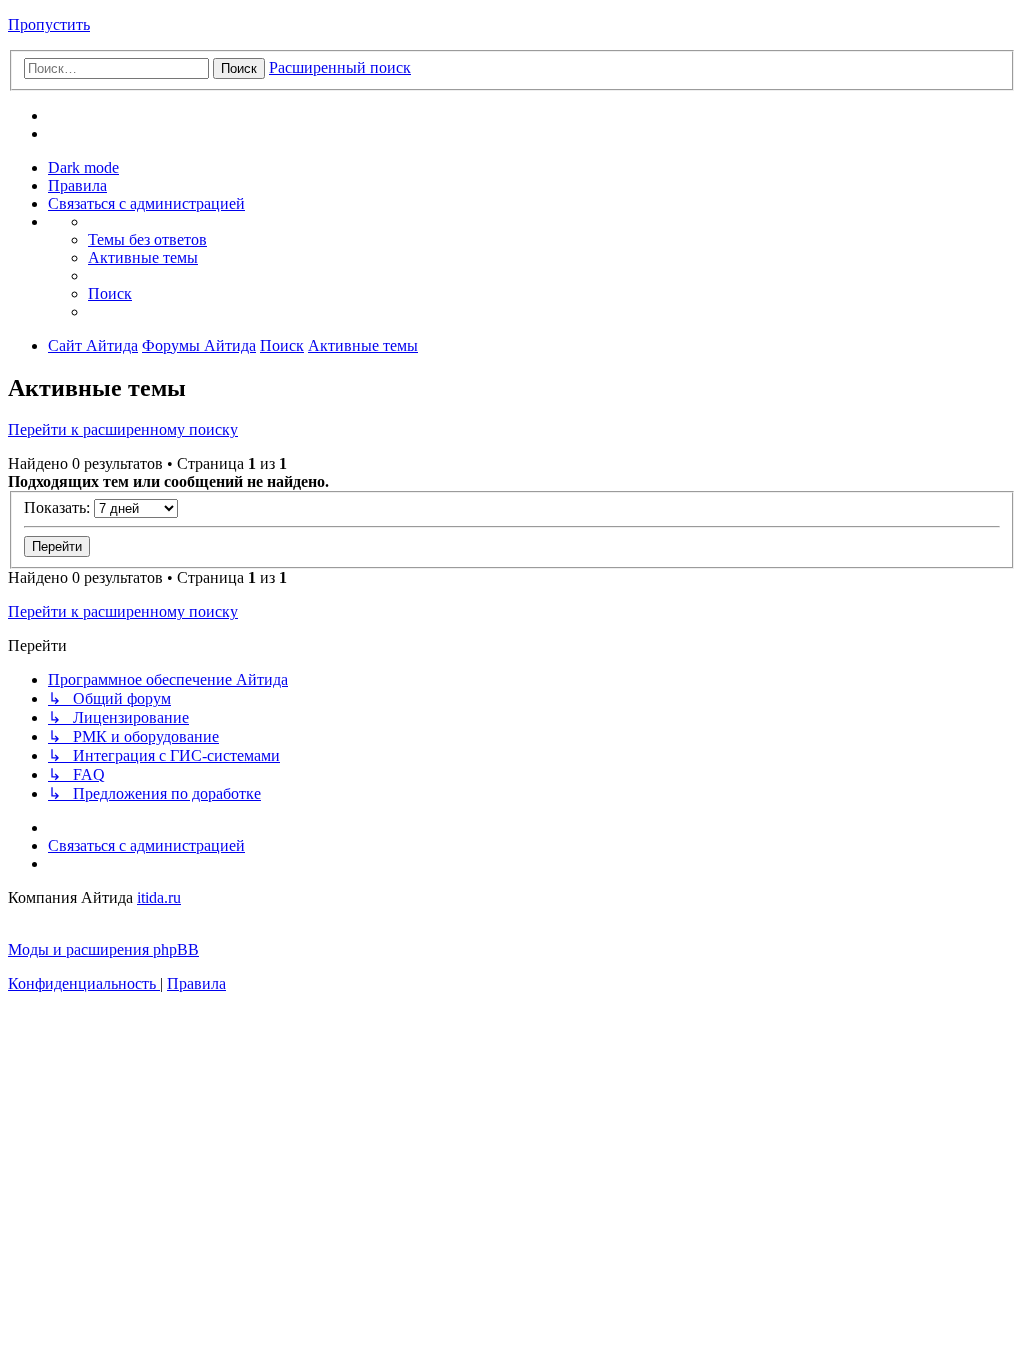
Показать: (59, 507)
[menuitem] (77, 185)
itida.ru (159, 897)
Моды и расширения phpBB (103, 949)
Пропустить (49, 24)
